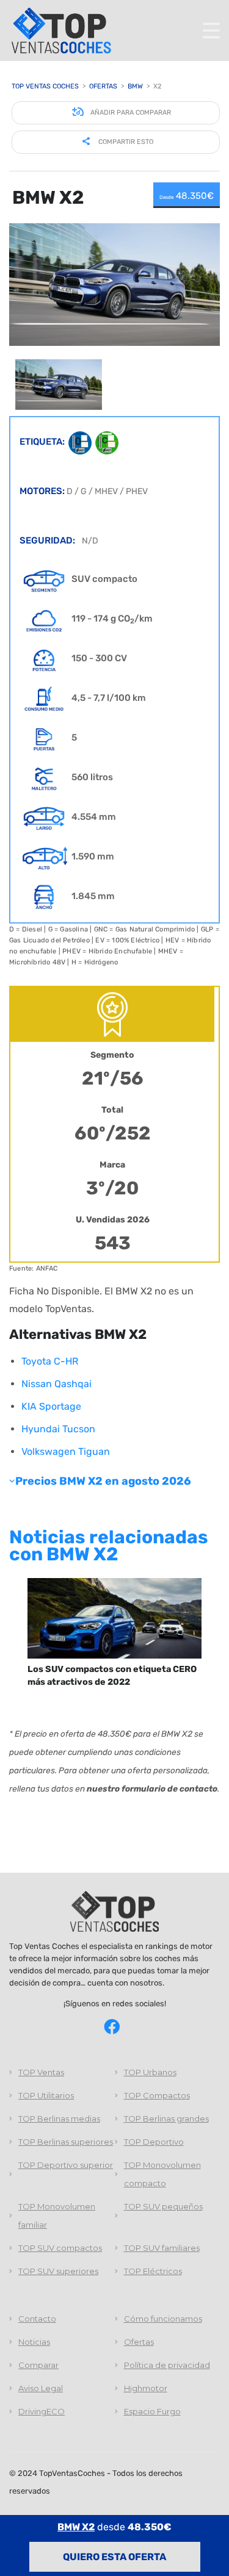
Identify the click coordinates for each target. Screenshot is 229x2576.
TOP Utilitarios (46, 2095)
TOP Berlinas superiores (66, 2142)
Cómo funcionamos (163, 2319)
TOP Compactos (157, 2095)
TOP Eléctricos (153, 2271)
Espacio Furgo (152, 2411)
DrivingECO (42, 2411)
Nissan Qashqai (56, 1384)
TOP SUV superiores (58, 2271)
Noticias (34, 2342)
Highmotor (146, 2388)
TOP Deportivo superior (66, 2165)
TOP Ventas (41, 2072)
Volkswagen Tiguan (66, 1451)
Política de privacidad (167, 2365)
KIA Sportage (51, 1406)
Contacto (37, 2319)
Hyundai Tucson (58, 1429)
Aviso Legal (41, 2388)
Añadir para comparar (130, 113)
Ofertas (139, 2342)
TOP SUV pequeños (163, 2206)
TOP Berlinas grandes (166, 2119)
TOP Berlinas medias (59, 2119)
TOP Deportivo (154, 2142)
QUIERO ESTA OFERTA (114, 2557)
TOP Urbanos (150, 2072)
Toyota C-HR (50, 1361)
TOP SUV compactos (60, 2248)
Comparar (38, 2365)
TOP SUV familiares (162, 2248)
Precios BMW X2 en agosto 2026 (103, 1481)
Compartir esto (125, 142)
